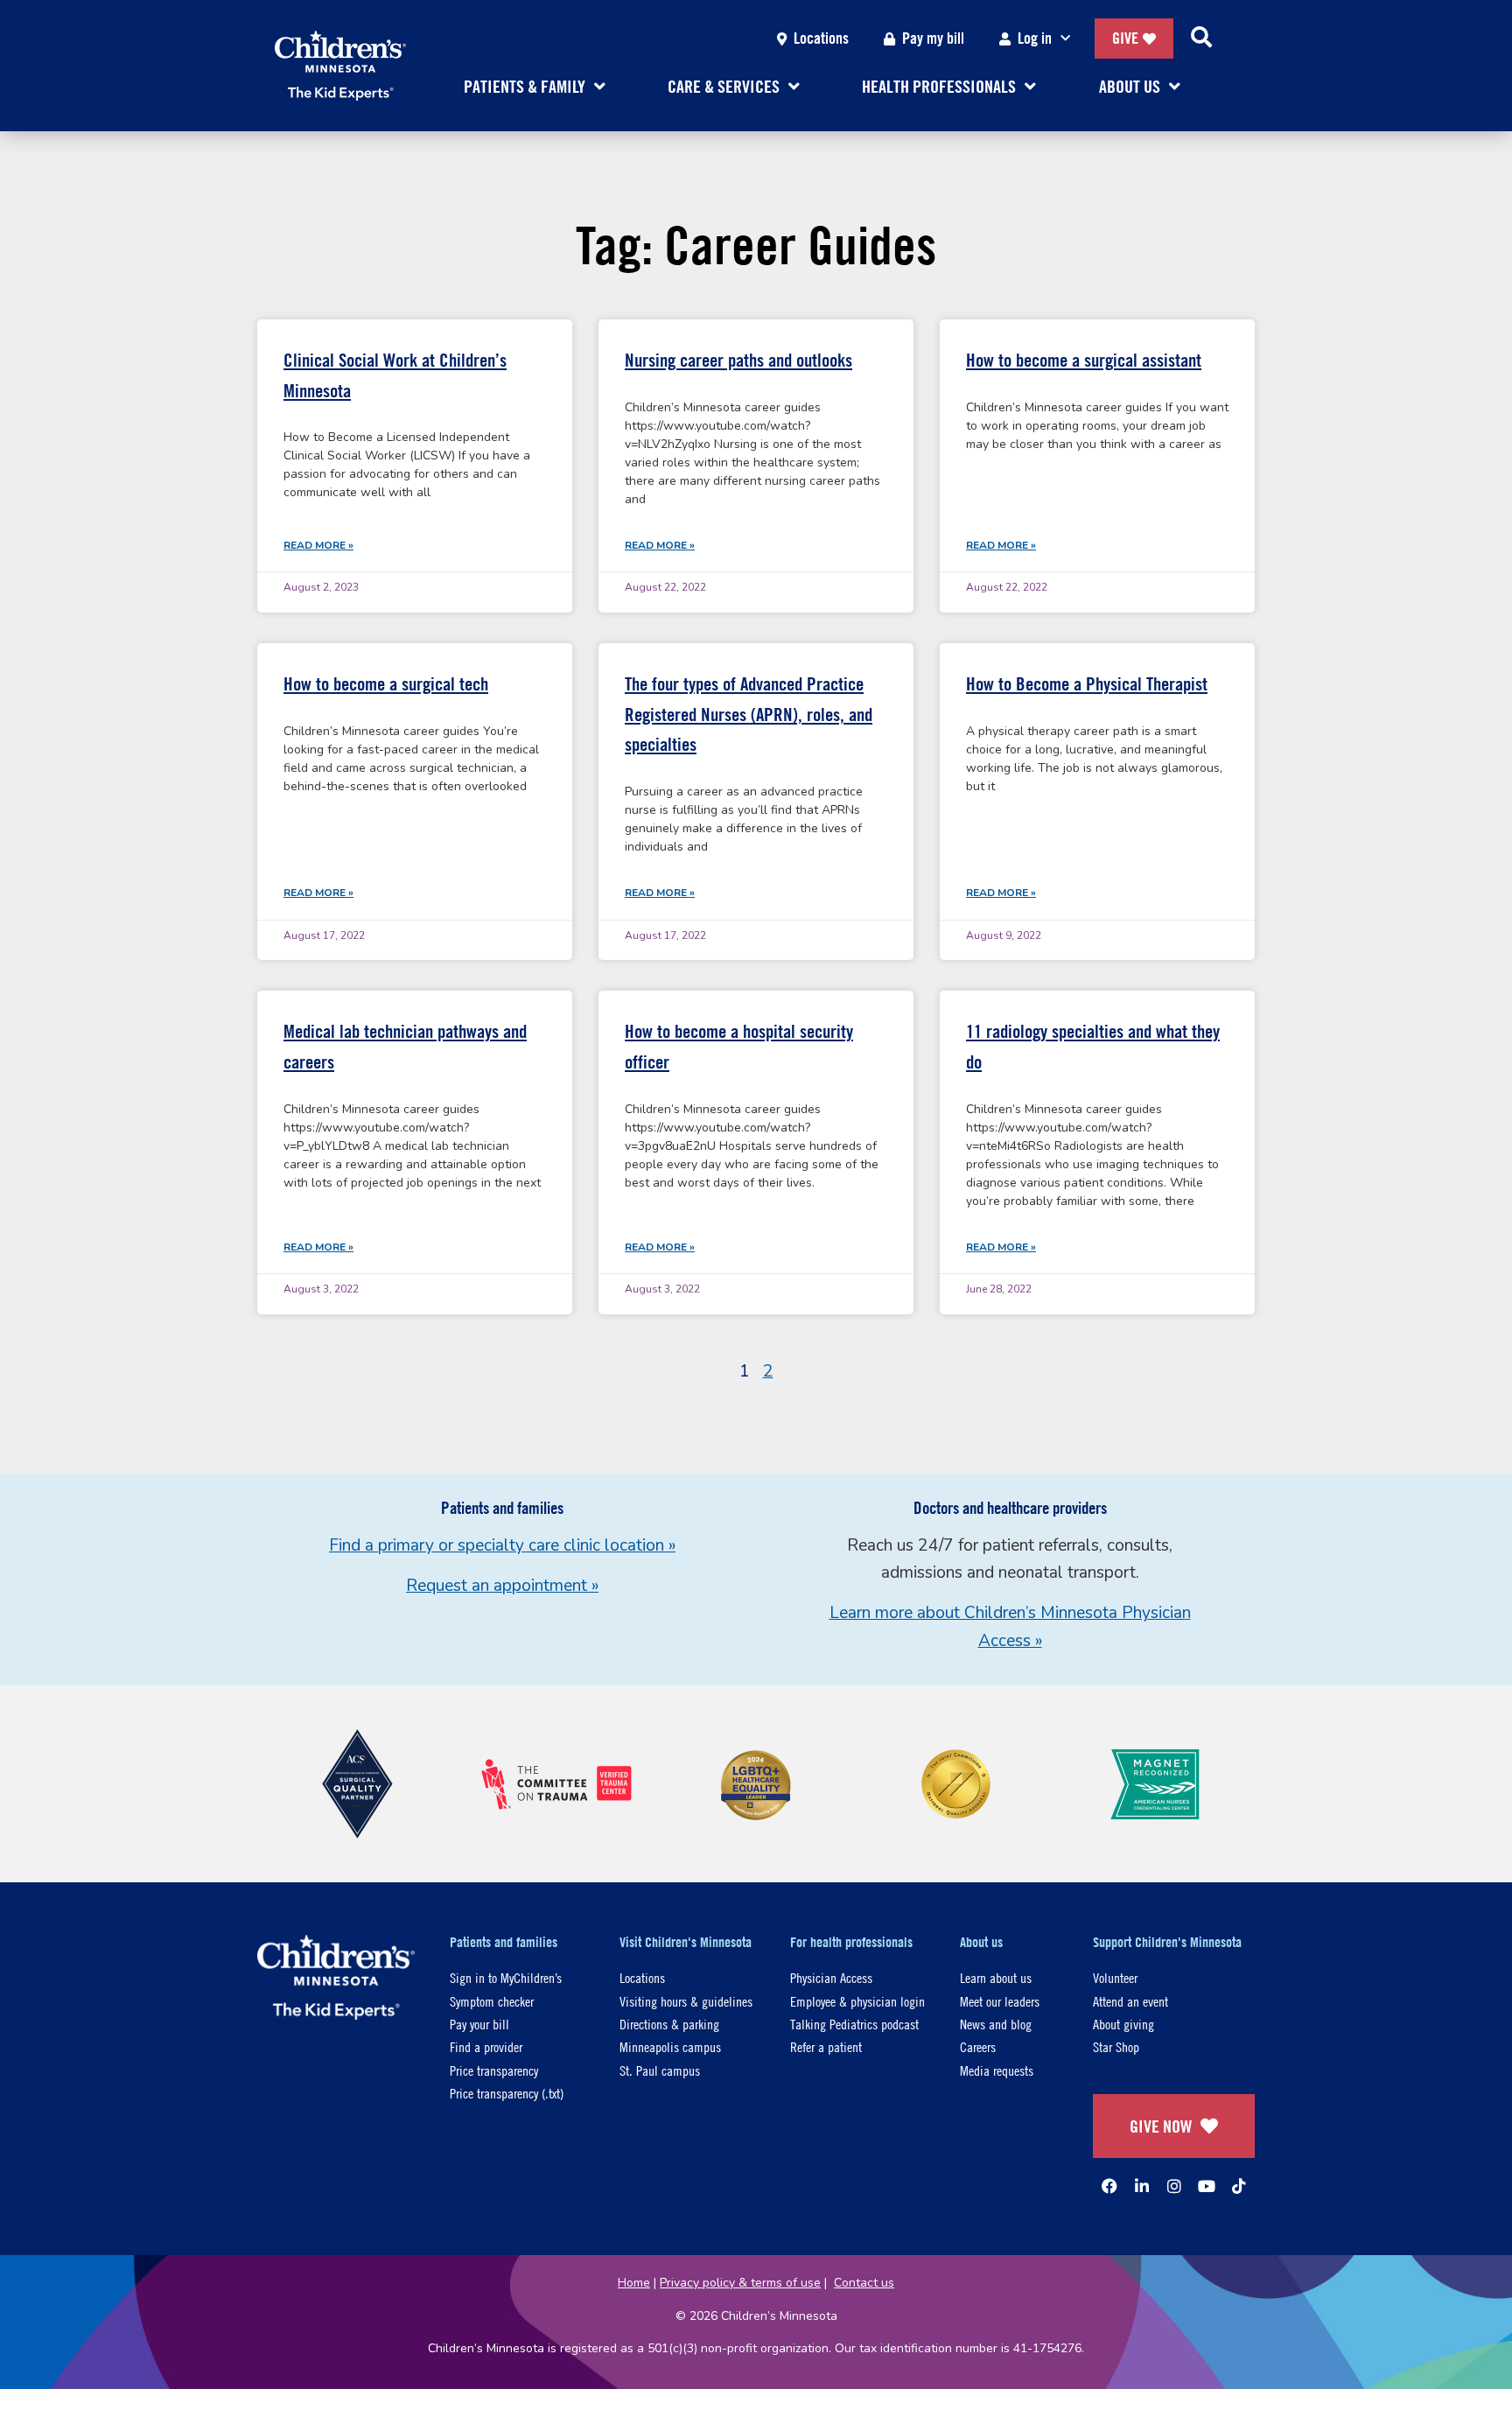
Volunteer (1115, 1977)
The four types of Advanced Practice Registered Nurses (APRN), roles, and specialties (749, 714)
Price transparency (494, 2070)
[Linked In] (1142, 2186)
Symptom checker (492, 2001)
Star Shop (1116, 2046)
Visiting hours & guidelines (686, 2001)
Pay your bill (479, 2024)
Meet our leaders (1000, 2001)
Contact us (864, 2283)
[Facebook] (1109, 2186)
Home (634, 2283)
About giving (1123, 2024)
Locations (821, 38)
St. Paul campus (660, 2070)
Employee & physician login (857, 2001)
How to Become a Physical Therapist (1087, 684)
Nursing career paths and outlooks (738, 360)
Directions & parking (669, 2024)
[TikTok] (1239, 2186)
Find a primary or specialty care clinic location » (502, 1545)
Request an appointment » (502, 1586)
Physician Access (831, 1977)
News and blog (996, 2024)
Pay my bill (933, 38)
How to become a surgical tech (386, 684)
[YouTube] (1207, 2186)
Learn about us (996, 1977)
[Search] (1201, 39)
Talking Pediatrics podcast (854, 2024)
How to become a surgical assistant (1084, 360)
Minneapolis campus (670, 2046)
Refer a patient (826, 2046)
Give (1125, 38)
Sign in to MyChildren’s (506, 1977)
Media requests (997, 2070)
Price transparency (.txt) (507, 2093)
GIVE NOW (1161, 2126)
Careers (978, 2046)
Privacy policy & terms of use (740, 2283)
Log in (1035, 38)
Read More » (318, 545)
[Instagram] (1174, 2186)
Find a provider (486, 2046)
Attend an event (1130, 2001)
